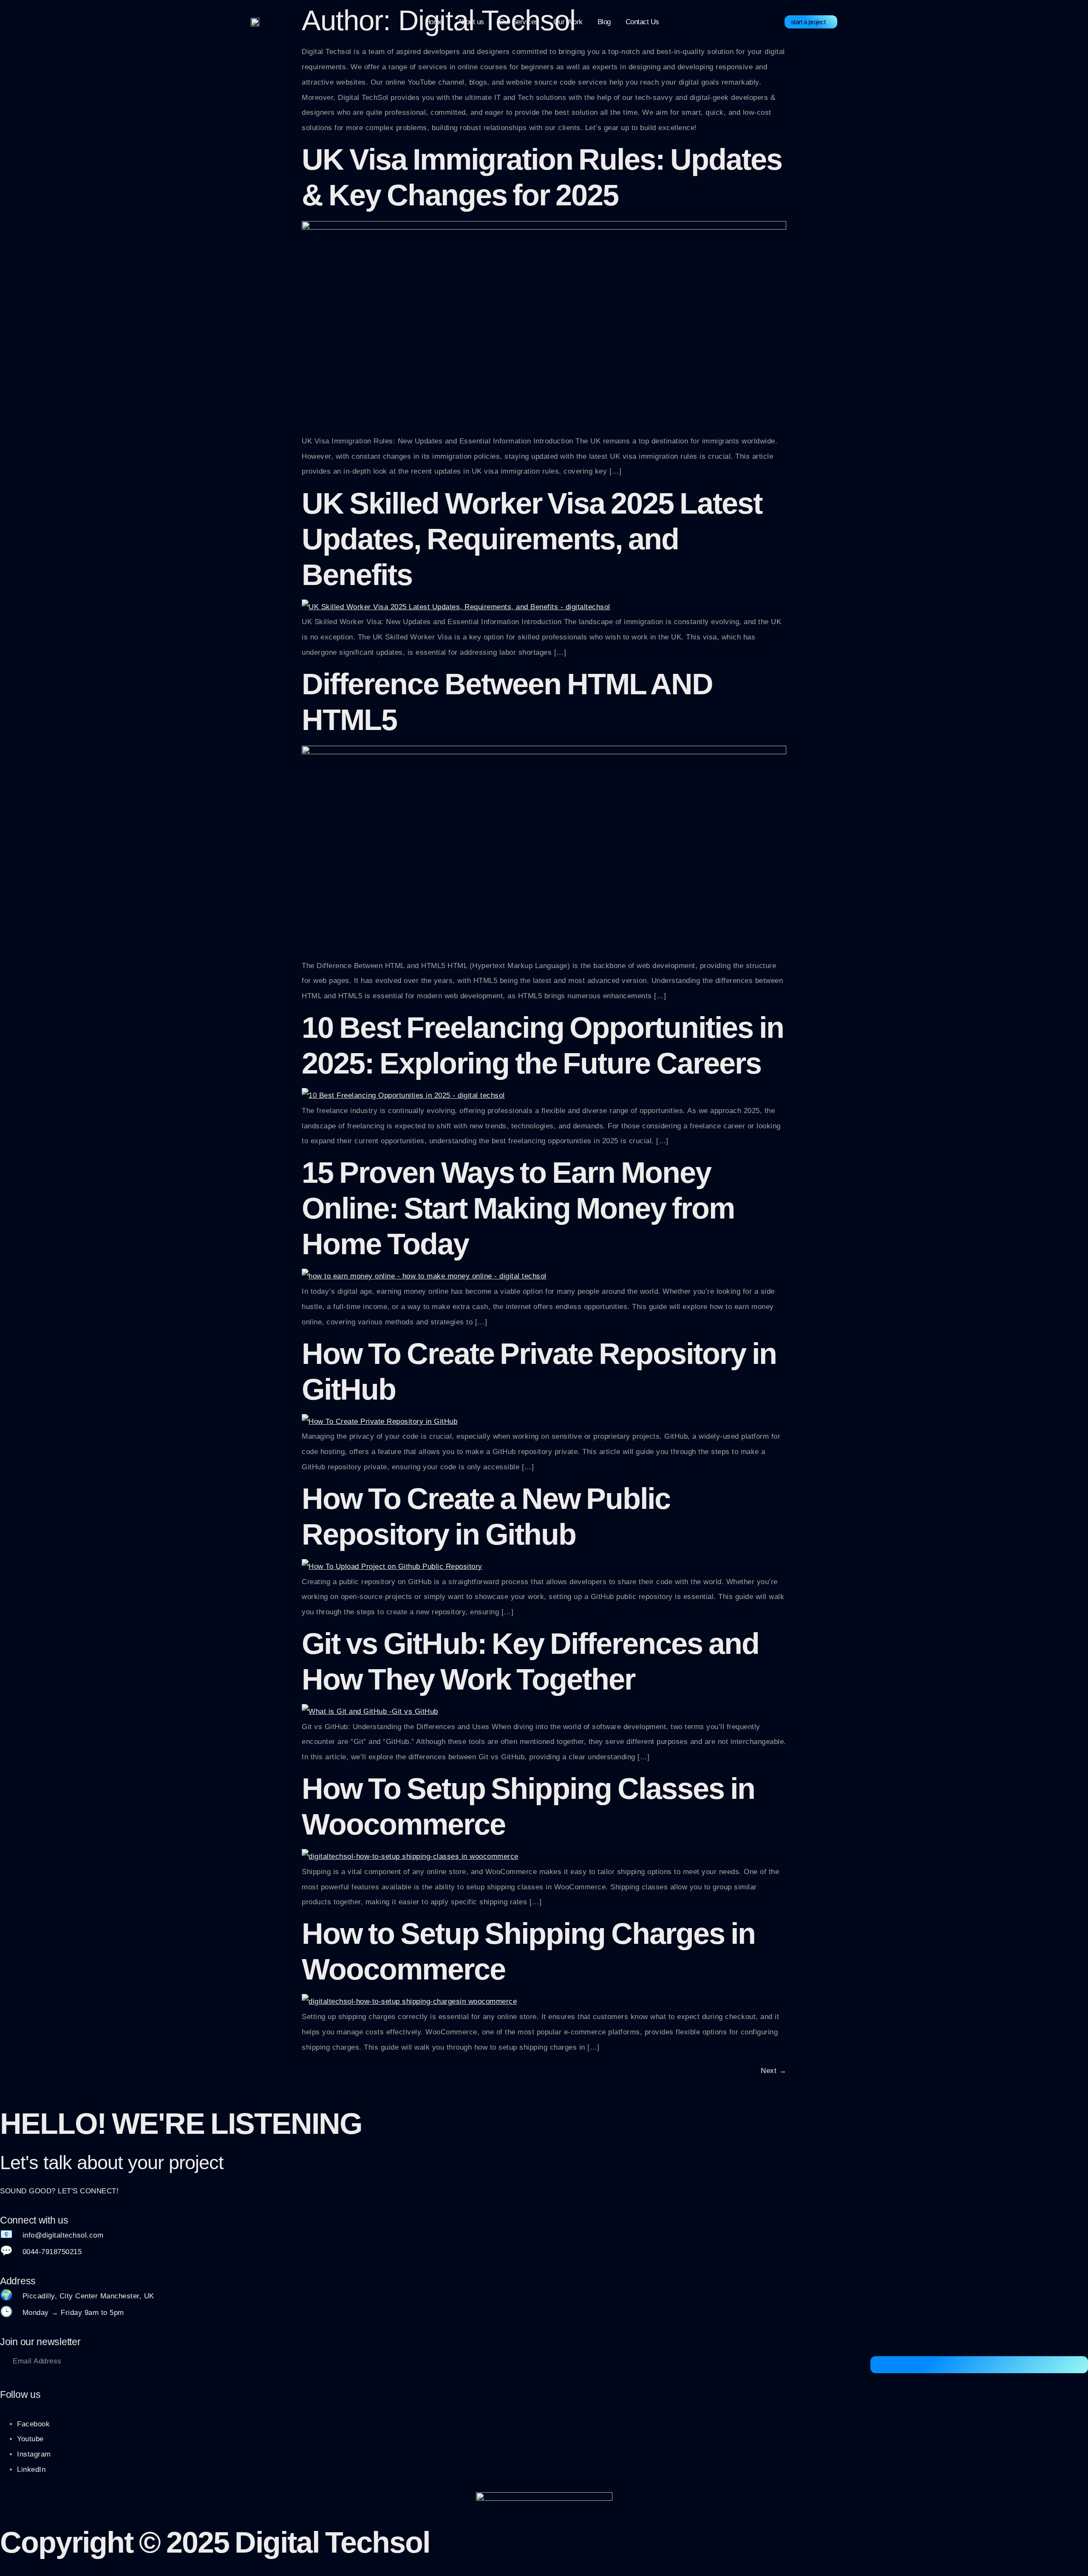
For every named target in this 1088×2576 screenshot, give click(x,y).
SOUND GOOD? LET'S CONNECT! (59, 2191)
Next (773, 2071)
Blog (604, 22)
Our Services (519, 22)
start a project (808, 22)
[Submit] (979, 2365)
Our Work (568, 22)
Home (434, 22)
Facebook (33, 2424)
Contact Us (642, 22)
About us (471, 22)
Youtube (30, 2439)
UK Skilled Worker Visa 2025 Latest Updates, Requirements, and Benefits (532, 539)
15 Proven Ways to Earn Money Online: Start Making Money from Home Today (518, 1208)
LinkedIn (31, 2469)
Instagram (34, 2454)
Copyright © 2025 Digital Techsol (215, 2542)
